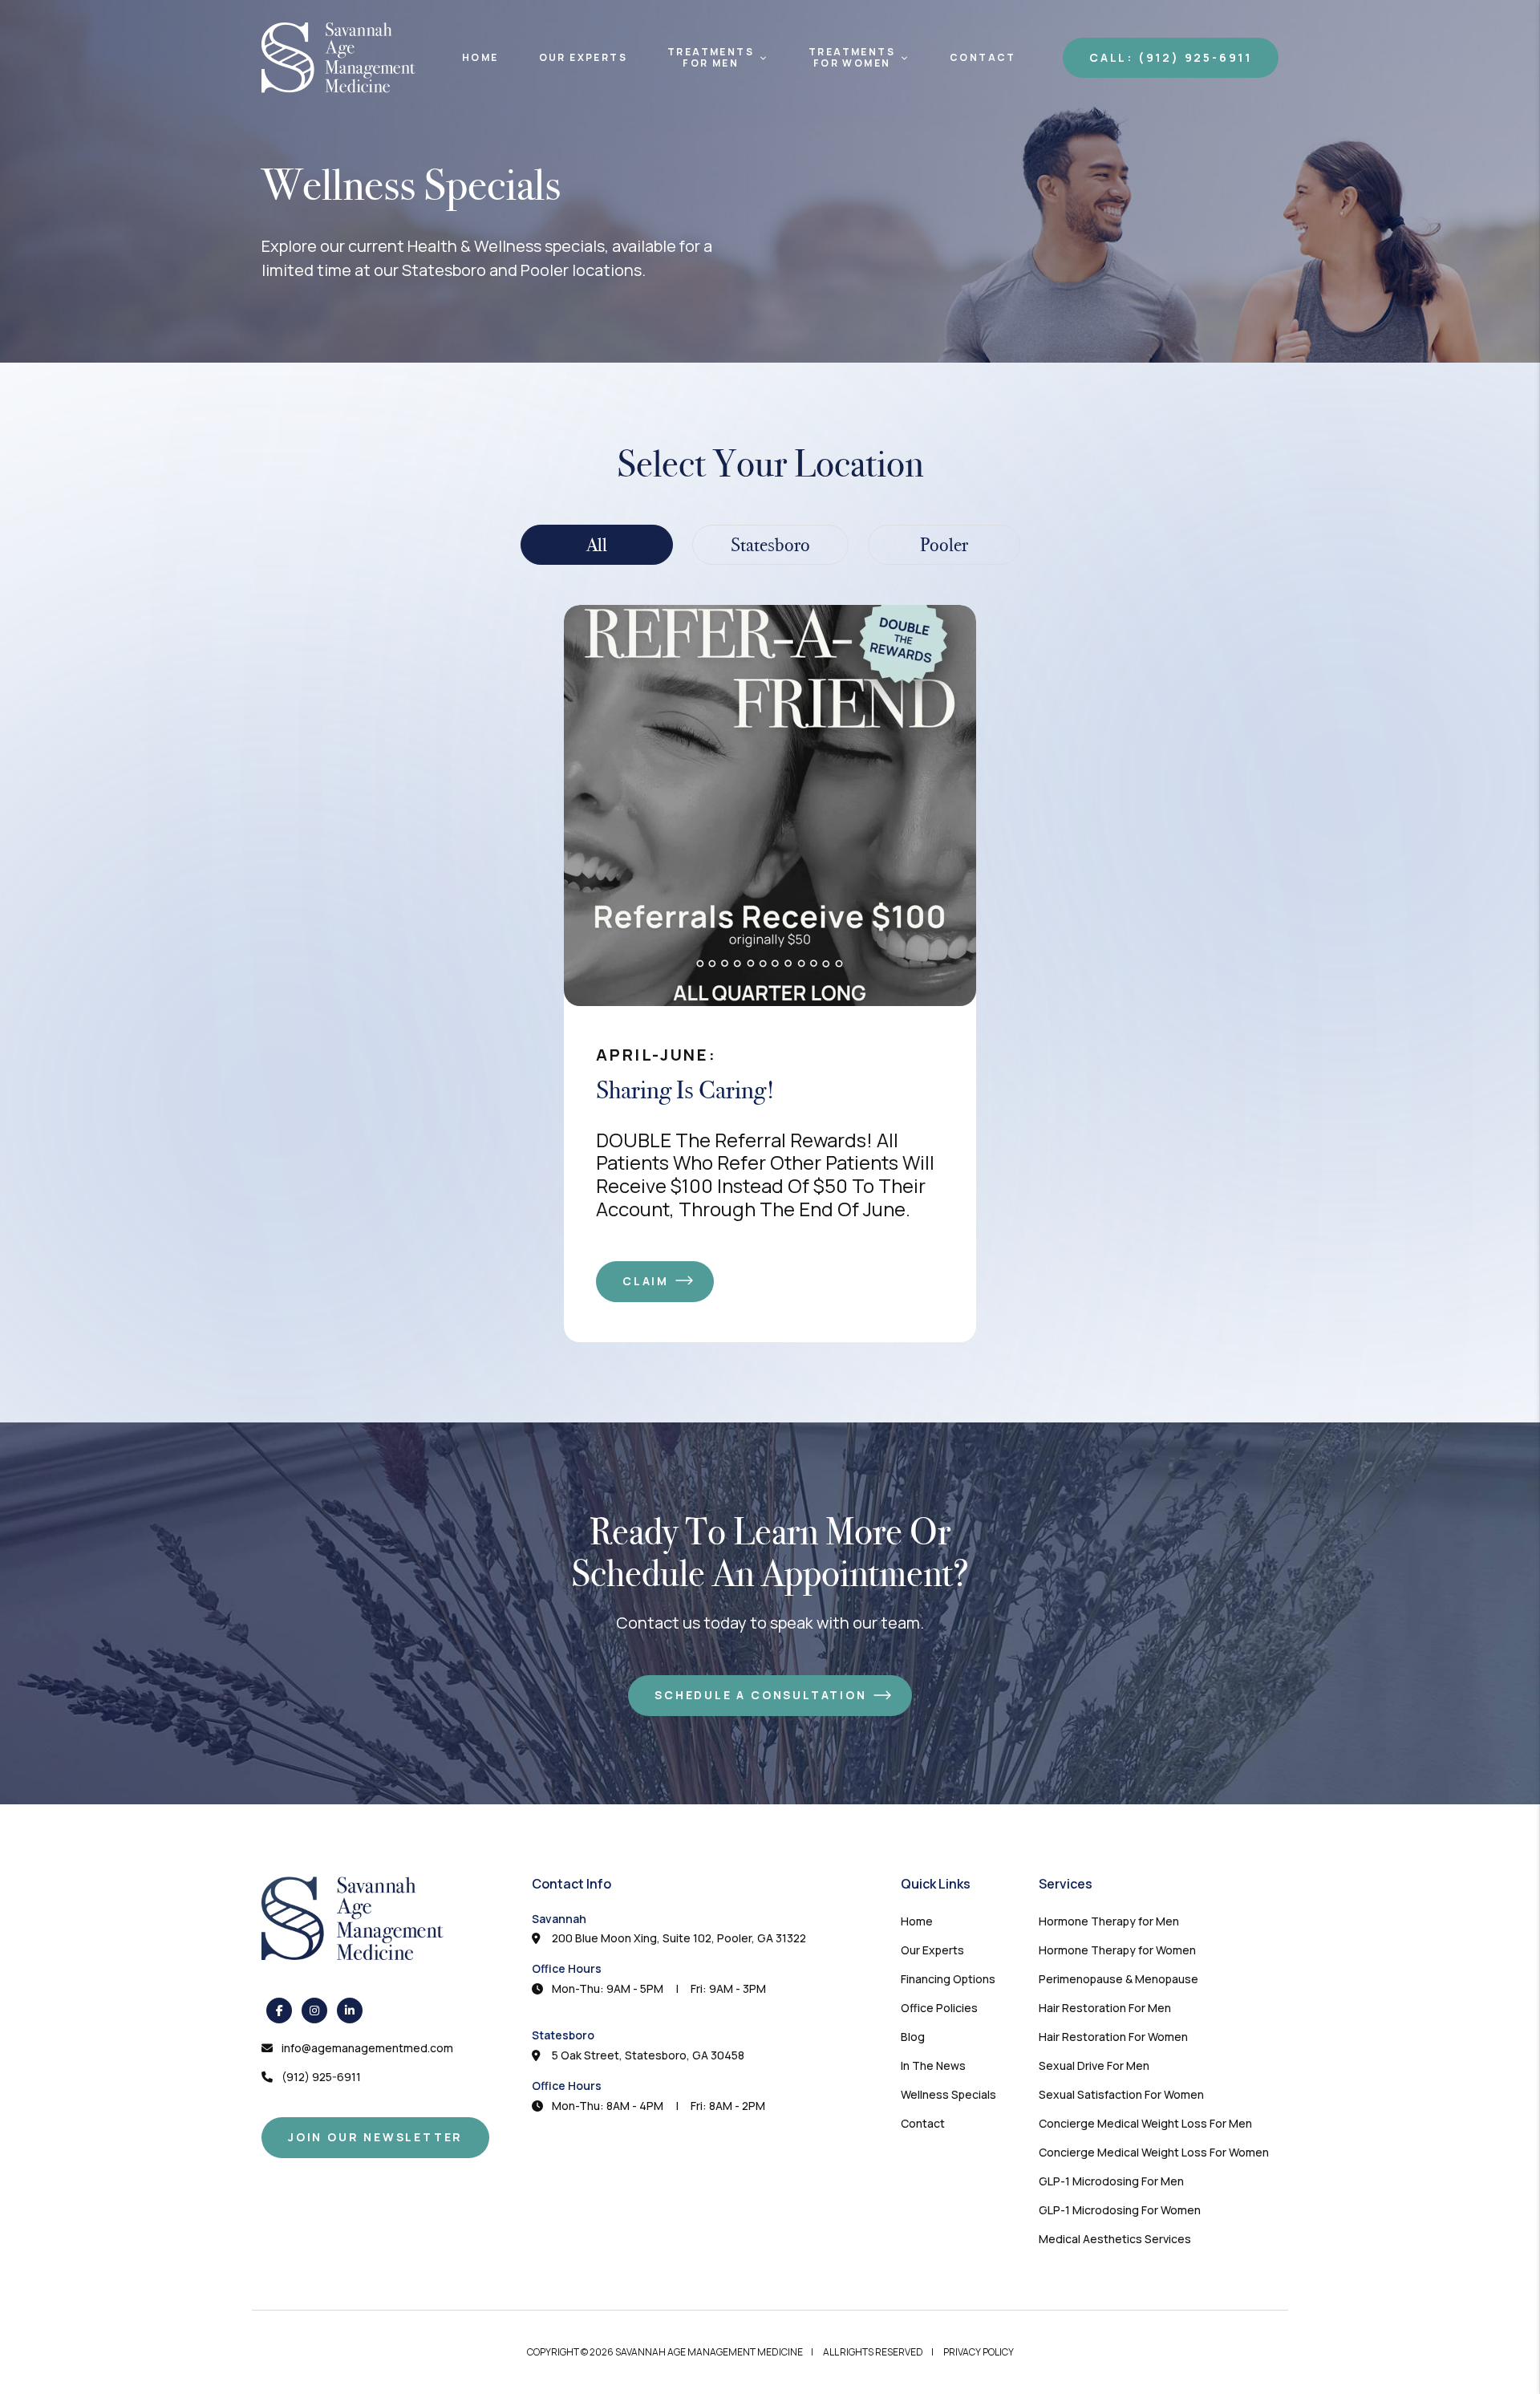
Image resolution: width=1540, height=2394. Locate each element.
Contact (983, 58)
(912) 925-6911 (321, 2077)
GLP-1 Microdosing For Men (1111, 2181)
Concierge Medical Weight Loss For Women (1154, 2152)
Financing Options (948, 1979)
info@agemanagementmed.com (367, 2048)
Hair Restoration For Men (1105, 2008)
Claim (646, 1281)
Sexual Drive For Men (1094, 2065)
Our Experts (583, 58)
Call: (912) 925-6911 (1171, 57)
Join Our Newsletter (375, 2137)
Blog (913, 2037)
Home (480, 58)
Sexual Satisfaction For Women (1121, 2094)
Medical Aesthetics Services (1115, 2239)
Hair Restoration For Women (1113, 2037)
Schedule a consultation (760, 1695)
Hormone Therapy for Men (1109, 1921)
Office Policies (939, 2008)
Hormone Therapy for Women (1117, 1950)
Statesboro (563, 2035)
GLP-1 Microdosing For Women (1120, 2210)
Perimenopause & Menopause (1119, 1979)
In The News (933, 2065)
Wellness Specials (948, 2094)
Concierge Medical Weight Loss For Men (1145, 2123)
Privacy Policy (979, 2352)
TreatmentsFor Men (711, 58)
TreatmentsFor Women (852, 58)
